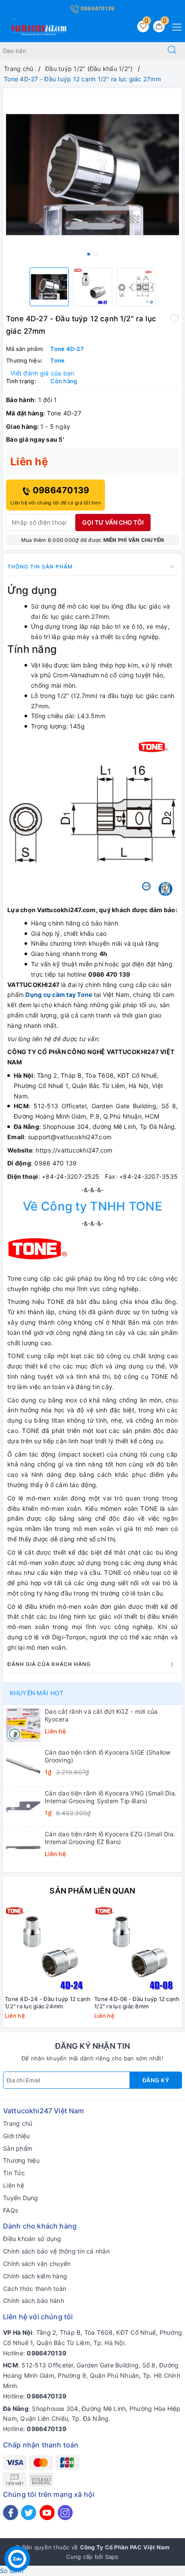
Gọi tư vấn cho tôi (113, 522)
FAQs (11, 2210)
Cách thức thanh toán (35, 2289)
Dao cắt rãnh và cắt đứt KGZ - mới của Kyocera (101, 1715)
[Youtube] (47, 2513)
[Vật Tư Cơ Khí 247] (37, 29)
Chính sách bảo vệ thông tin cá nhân (56, 2251)
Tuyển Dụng (21, 2198)
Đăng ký (156, 2080)
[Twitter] (29, 2513)
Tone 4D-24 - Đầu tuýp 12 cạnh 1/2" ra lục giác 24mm (48, 2003)
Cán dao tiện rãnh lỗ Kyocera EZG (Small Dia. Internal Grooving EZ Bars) (110, 1838)
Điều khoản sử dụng (32, 2239)
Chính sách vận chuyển (37, 2264)
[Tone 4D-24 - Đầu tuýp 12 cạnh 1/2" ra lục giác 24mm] (48, 1949)
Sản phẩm (18, 2148)
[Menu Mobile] (174, 26)
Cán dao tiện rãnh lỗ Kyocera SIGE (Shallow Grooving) (108, 1756)
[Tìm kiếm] (172, 51)
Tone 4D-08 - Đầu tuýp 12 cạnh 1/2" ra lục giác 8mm (137, 2003)
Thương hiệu (21, 2160)
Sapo (112, 2557)
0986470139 (97, 8)
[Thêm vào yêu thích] (175, 318)
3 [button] (96, 254)
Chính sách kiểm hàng (35, 2276)
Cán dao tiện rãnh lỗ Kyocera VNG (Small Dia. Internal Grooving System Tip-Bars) (111, 1797)
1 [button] (89, 254)
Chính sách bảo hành (34, 2301)
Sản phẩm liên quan (92, 1891)
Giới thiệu (17, 2136)
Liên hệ (14, 2185)
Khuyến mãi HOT (37, 1693)
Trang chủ (18, 2123)
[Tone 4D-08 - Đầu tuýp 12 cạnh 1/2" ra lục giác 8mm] (137, 1949)
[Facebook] (11, 2513)
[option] (92, 175)
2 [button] (92, 254)
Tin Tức (14, 2173)
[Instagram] (65, 2513)
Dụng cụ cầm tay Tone (59, 994)
